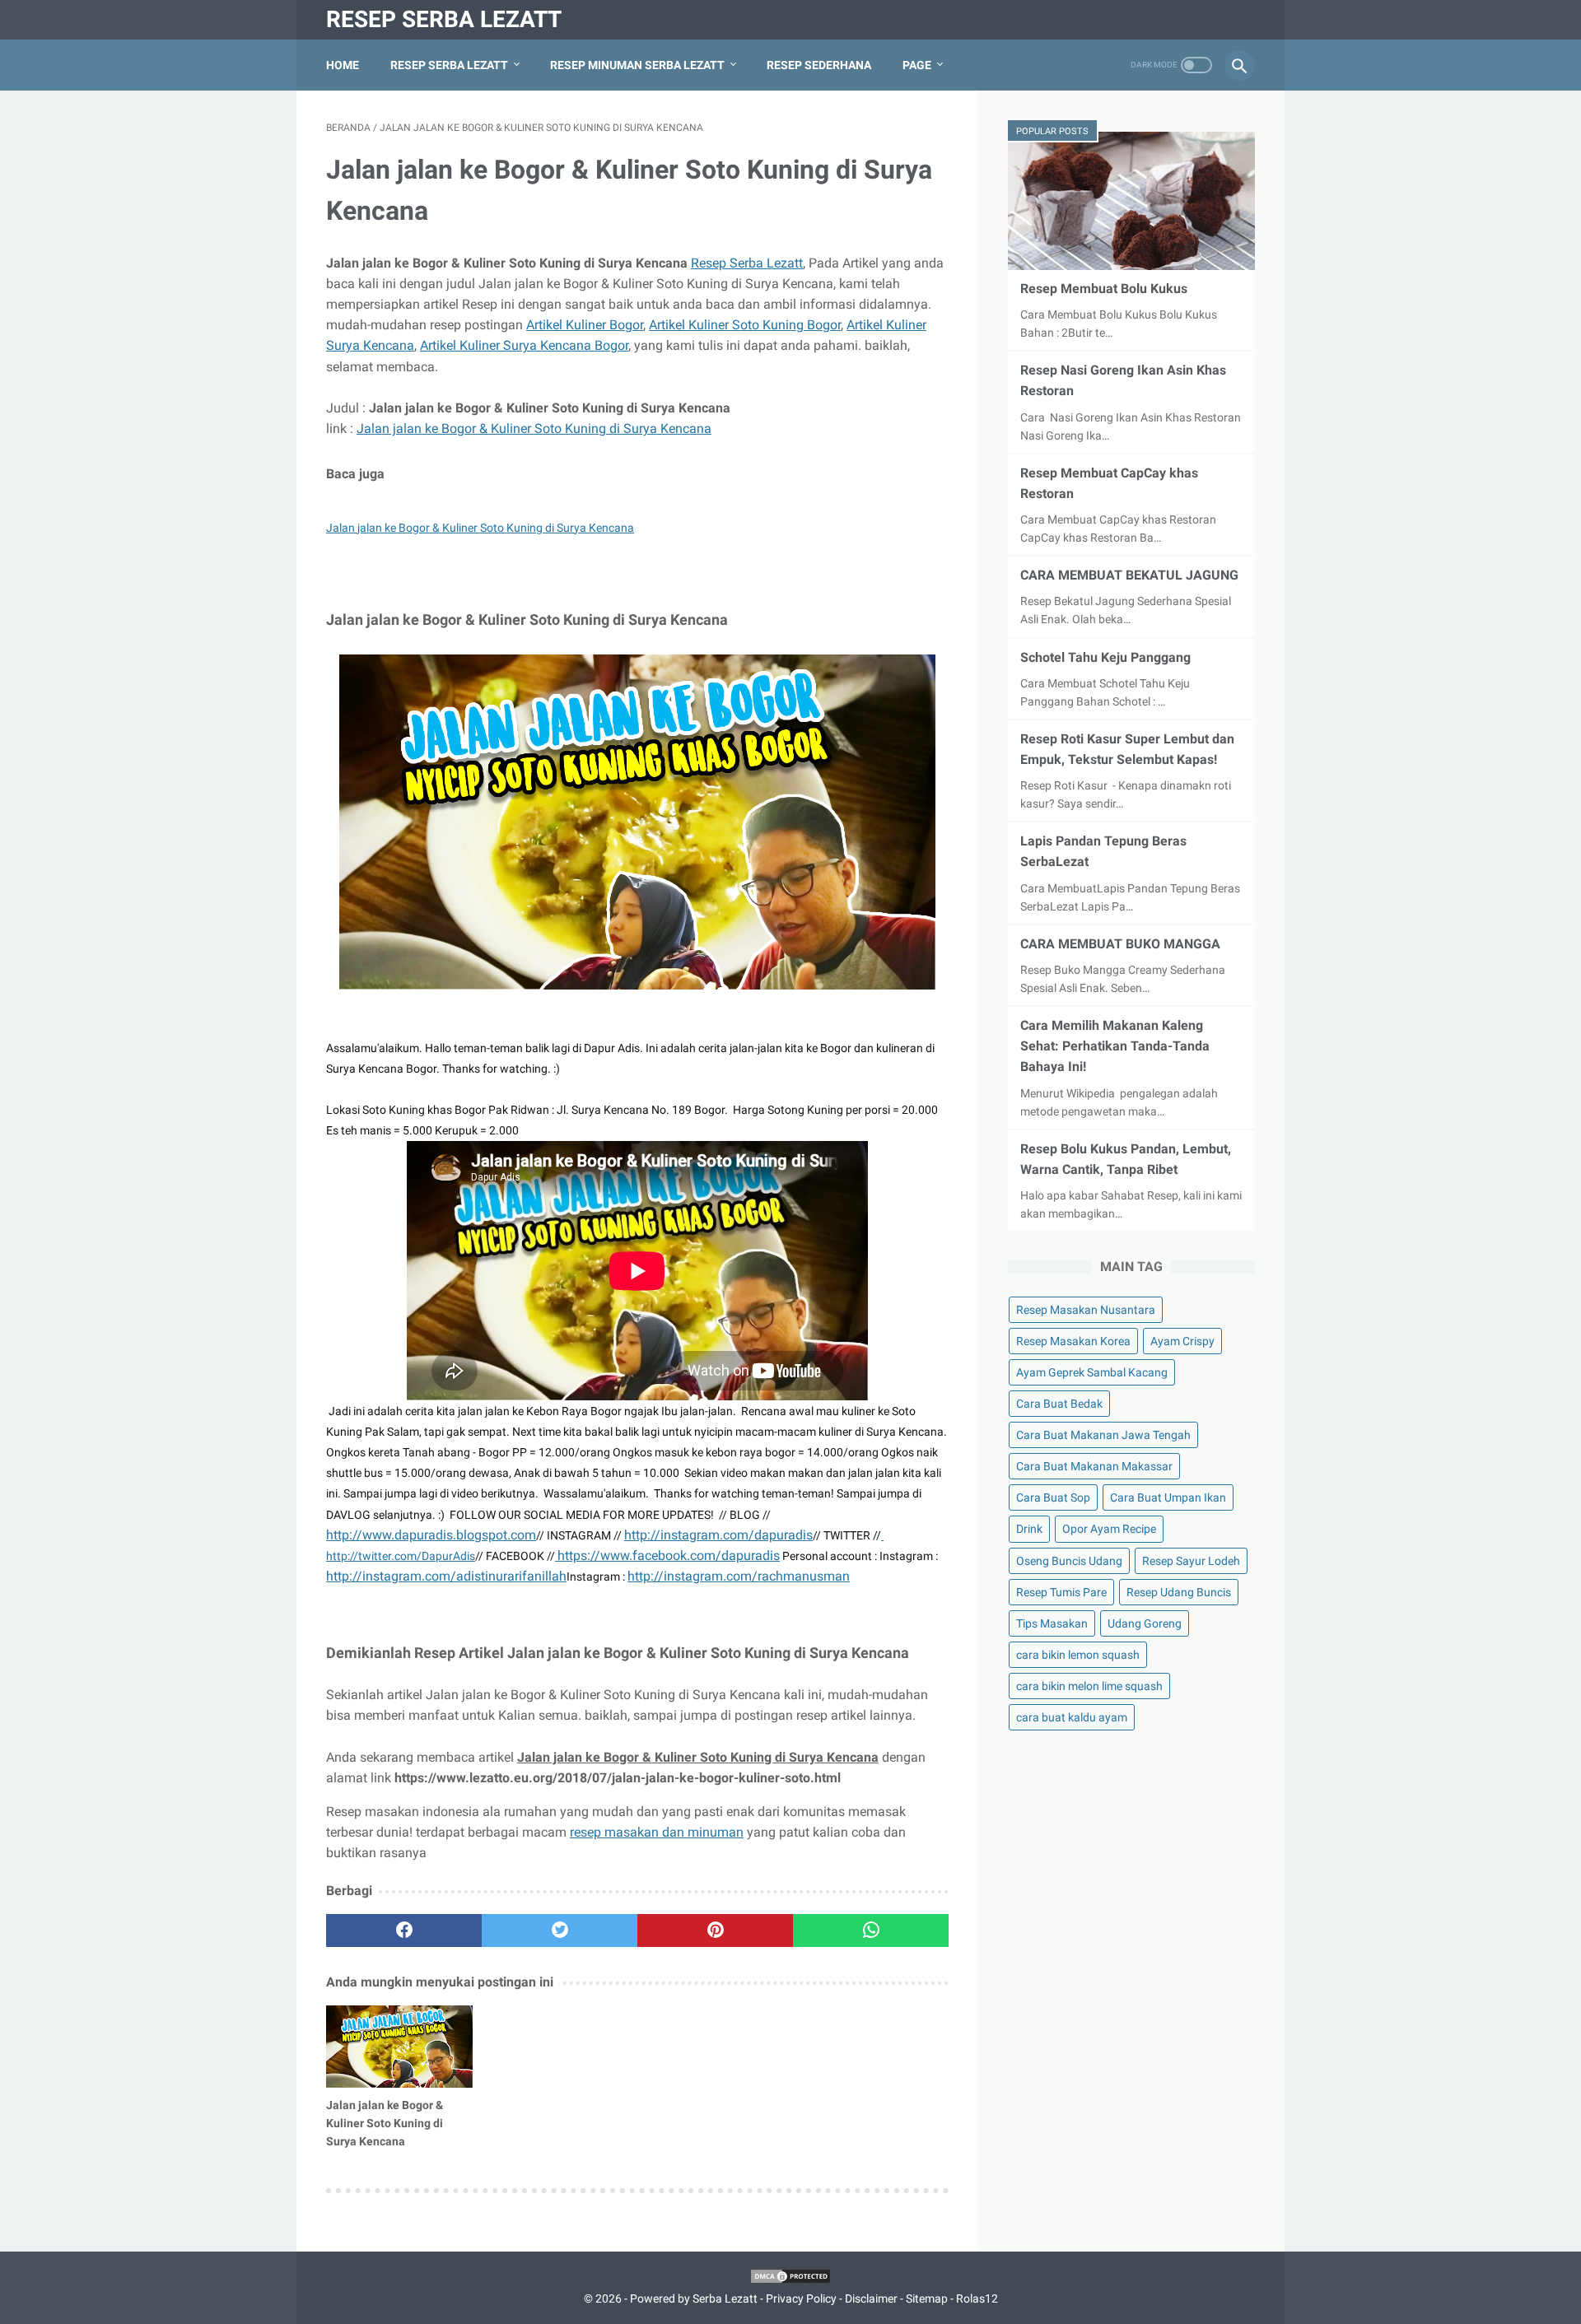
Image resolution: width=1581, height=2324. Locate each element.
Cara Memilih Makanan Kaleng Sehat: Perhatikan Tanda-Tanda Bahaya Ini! (1115, 1046)
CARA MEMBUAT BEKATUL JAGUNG (1129, 575)
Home (343, 65)
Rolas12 (977, 2298)
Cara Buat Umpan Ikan (1168, 1497)
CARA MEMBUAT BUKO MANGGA (1120, 944)
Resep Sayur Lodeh (1191, 1561)
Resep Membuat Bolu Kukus (1104, 289)
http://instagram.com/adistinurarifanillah (446, 1576)
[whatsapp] (871, 1930)
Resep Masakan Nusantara (1086, 1310)
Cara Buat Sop (1053, 1497)
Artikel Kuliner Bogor (585, 325)
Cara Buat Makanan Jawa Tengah (1103, 1435)
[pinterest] (715, 1930)
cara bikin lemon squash (1078, 1655)
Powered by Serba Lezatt (694, 2298)
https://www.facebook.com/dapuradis (669, 1556)
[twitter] (560, 1930)
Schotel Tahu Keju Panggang (1105, 657)
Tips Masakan (1052, 1623)
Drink (1029, 1529)
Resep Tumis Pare (1061, 1592)
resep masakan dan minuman (657, 1832)
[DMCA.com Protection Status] (790, 2280)
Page (917, 65)
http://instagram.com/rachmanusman (739, 1576)
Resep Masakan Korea (1073, 1341)
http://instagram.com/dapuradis (718, 1535)
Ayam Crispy (1182, 1341)
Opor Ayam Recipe (1109, 1529)
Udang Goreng (1145, 1623)
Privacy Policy (801, 2298)
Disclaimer (871, 2298)
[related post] (399, 2047)
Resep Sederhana (819, 65)
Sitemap (927, 2298)
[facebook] (404, 1930)
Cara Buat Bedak (1059, 1404)
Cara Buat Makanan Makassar (1094, 1466)
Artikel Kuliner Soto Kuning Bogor (745, 325)
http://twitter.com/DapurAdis (401, 1556)
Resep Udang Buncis (1179, 1592)
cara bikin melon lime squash (1089, 1686)
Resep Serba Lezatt (444, 19)
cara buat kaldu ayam (1072, 1717)
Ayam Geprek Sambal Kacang (1092, 1372)
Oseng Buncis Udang (1069, 1561)
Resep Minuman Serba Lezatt (637, 65)
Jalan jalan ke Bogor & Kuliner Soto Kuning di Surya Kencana (534, 428)
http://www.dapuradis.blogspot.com (431, 1535)
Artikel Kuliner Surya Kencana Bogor (524, 345)
